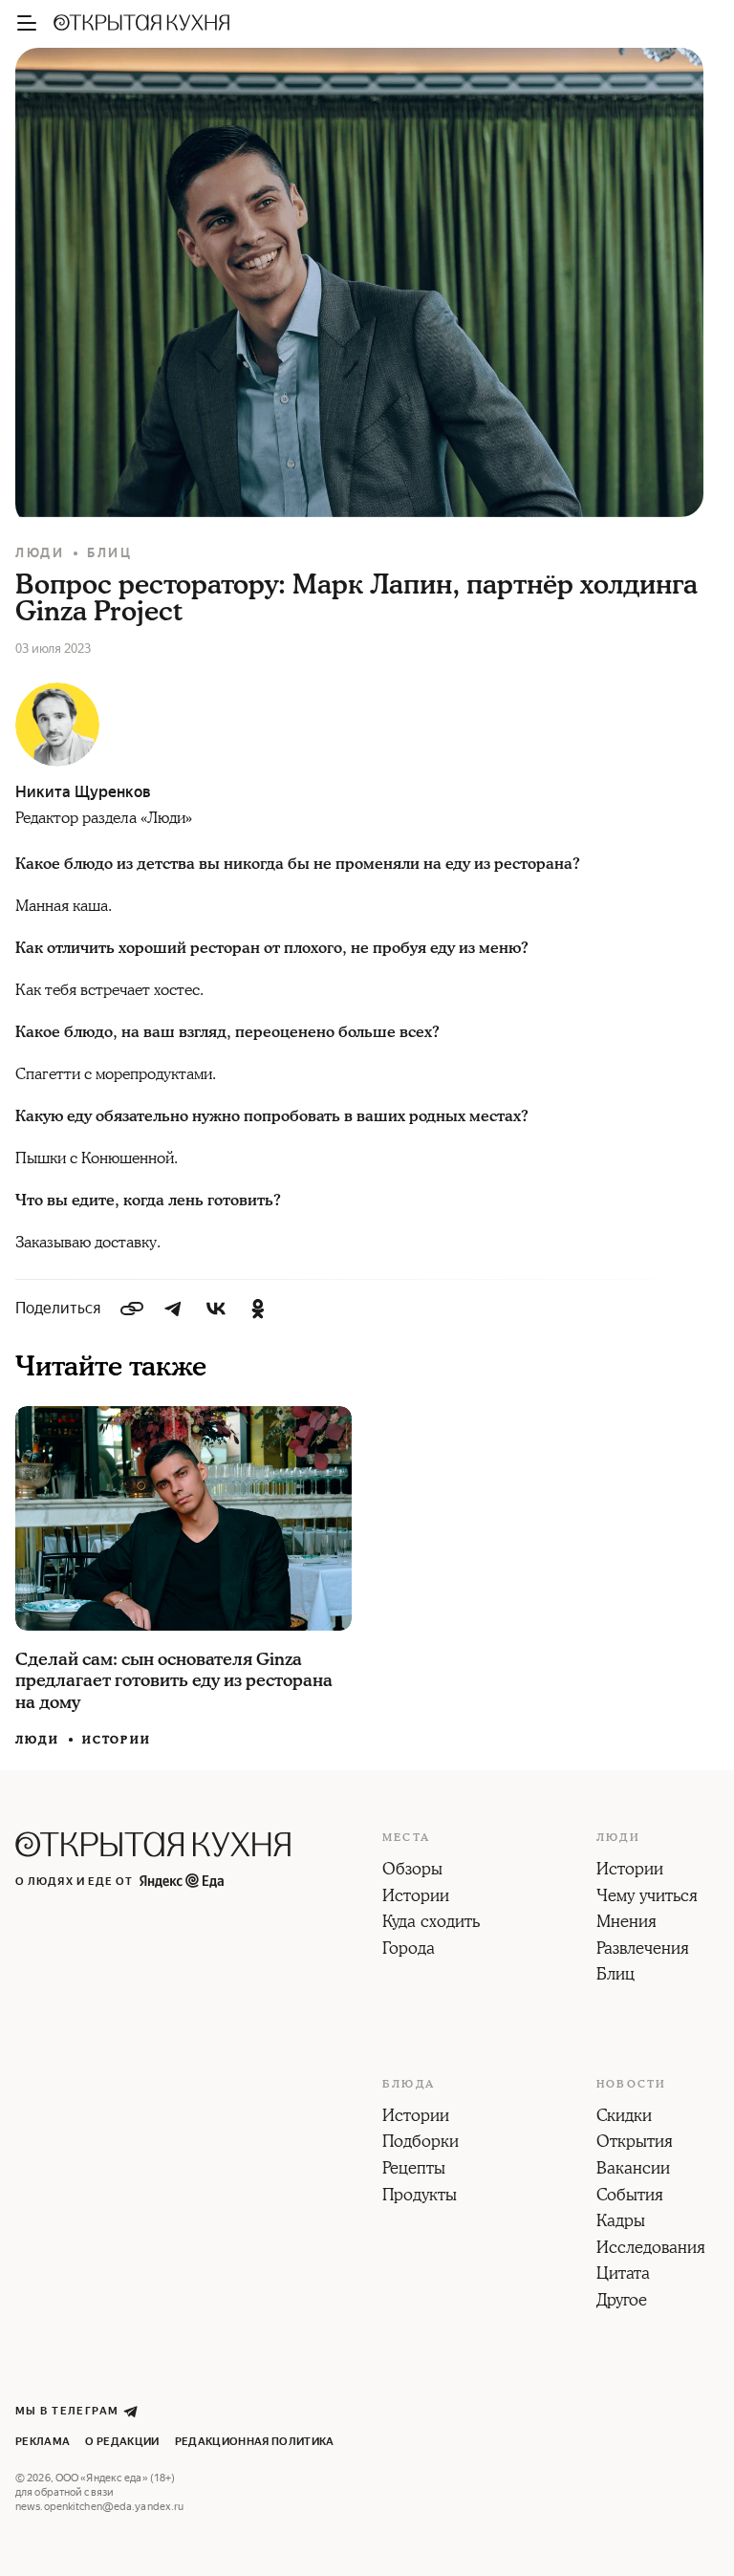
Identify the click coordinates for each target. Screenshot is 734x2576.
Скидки (624, 2117)
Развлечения (643, 1950)
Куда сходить (431, 1923)
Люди (40, 553)
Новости (631, 2085)
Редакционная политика (255, 2442)
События (630, 2197)
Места (406, 1838)
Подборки (421, 2143)
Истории (117, 1740)
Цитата (623, 2275)
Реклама (43, 2442)
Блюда (409, 2085)
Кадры (621, 2222)
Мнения (626, 1923)
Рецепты (414, 2170)
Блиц (109, 553)
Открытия (635, 2143)
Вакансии (633, 2170)
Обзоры (412, 1871)
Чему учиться (647, 1897)
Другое (622, 2302)
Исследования (651, 2249)
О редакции (122, 2442)
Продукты (420, 2197)
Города (409, 1950)
